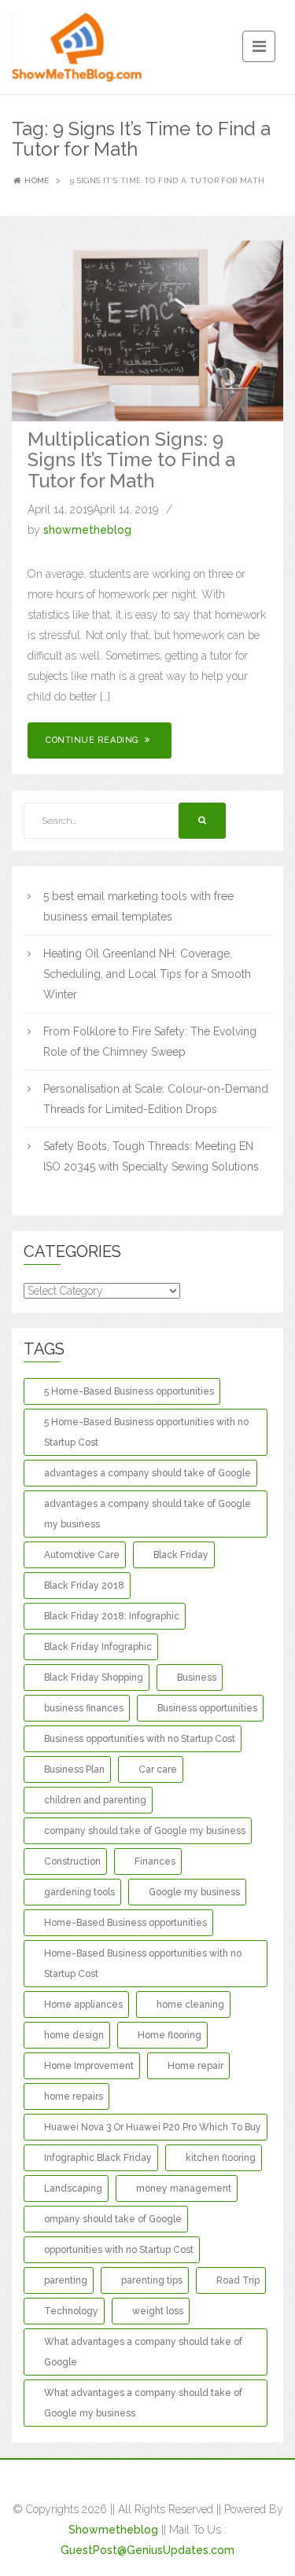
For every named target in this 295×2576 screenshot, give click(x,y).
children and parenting (95, 1800)
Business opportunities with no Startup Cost (140, 1739)
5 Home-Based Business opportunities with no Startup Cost (146, 1432)
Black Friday (181, 1555)
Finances (155, 1861)
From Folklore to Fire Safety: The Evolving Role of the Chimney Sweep (150, 1042)
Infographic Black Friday (98, 2158)
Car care (158, 1769)
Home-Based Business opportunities (125, 1923)
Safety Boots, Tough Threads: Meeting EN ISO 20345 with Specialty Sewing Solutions (151, 1156)
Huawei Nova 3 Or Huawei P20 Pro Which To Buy (153, 2127)
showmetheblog (87, 530)
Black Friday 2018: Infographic (112, 1616)
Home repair (195, 2066)
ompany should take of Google (113, 2219)
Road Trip (238, 2280)
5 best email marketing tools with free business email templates (138, 906)
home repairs (74, 2096)
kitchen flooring (221, 2158)
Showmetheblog (113, 2530)
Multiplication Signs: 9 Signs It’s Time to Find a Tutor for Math (131, 460)
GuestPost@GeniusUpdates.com (147, 2550)
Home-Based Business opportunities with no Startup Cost (143, 1964)
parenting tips (152, 2280)
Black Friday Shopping (94, 1678)
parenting (66, 2280)
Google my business (194, 1892)
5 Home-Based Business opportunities (129, 1391)
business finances (84, 1708)
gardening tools (79, 1892)
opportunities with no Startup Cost (119, 2250)
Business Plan (74, 1769)
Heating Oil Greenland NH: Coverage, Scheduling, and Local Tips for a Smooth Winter (147, 974)
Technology (71, 2311)
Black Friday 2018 (84, 1586)
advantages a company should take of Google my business (147, 1514)
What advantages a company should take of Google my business (143, 2403)
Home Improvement (89, 2066)
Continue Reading (94, 740)
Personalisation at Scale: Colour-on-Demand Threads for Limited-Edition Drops (156, 1099)
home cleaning (190, 2005)
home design (74, 2035)
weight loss (158, 2311)
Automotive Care (82, 1555)
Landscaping (73, 2188)
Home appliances (83, 2005)
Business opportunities (207, 1708)
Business (197, 1678)
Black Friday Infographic (98, 1647)
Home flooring (170, 2035)
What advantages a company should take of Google (143, 2352)
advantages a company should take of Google (147, 1473)
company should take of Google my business (145, 1831)
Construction (72, 1861)
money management (184, 2188)
